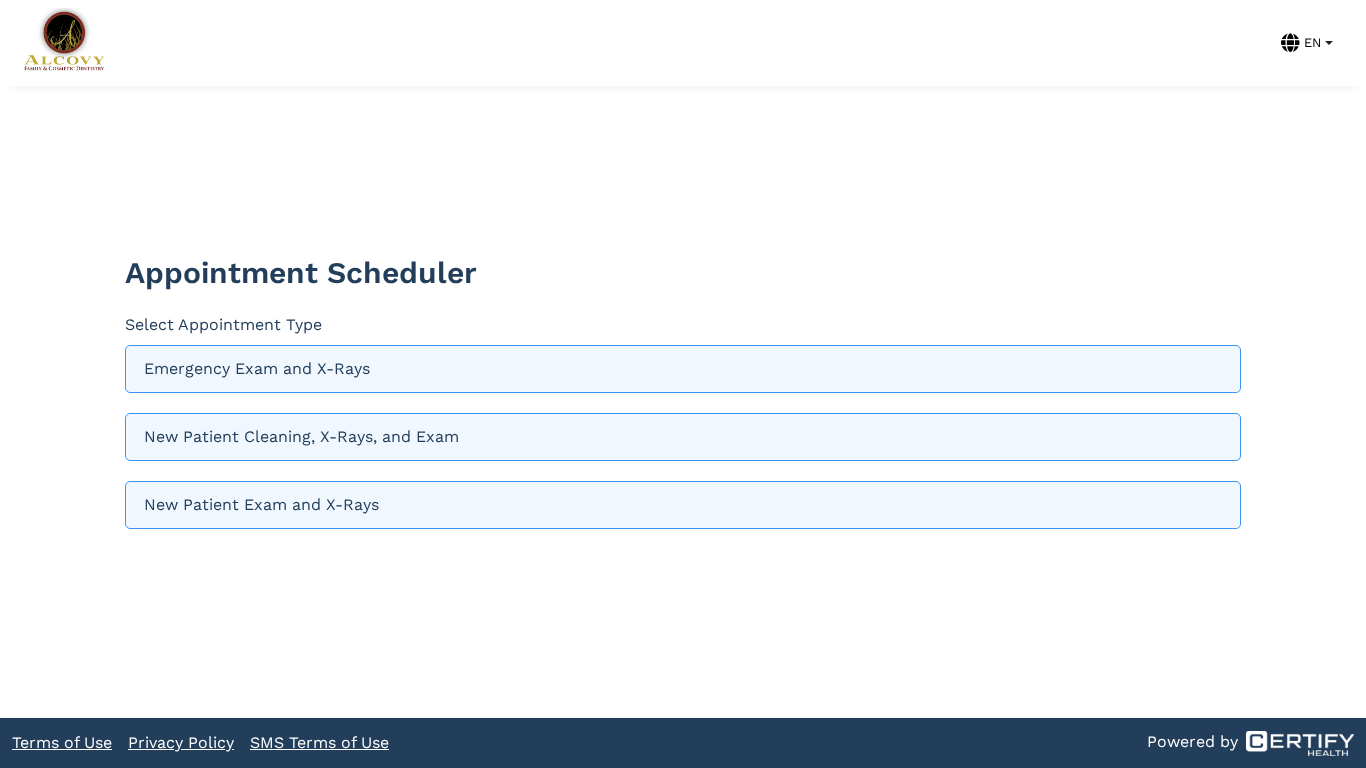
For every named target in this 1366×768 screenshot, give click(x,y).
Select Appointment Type (223, 324)
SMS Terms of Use (319, 742)
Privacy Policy (181, 742)
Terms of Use (62, 742)
